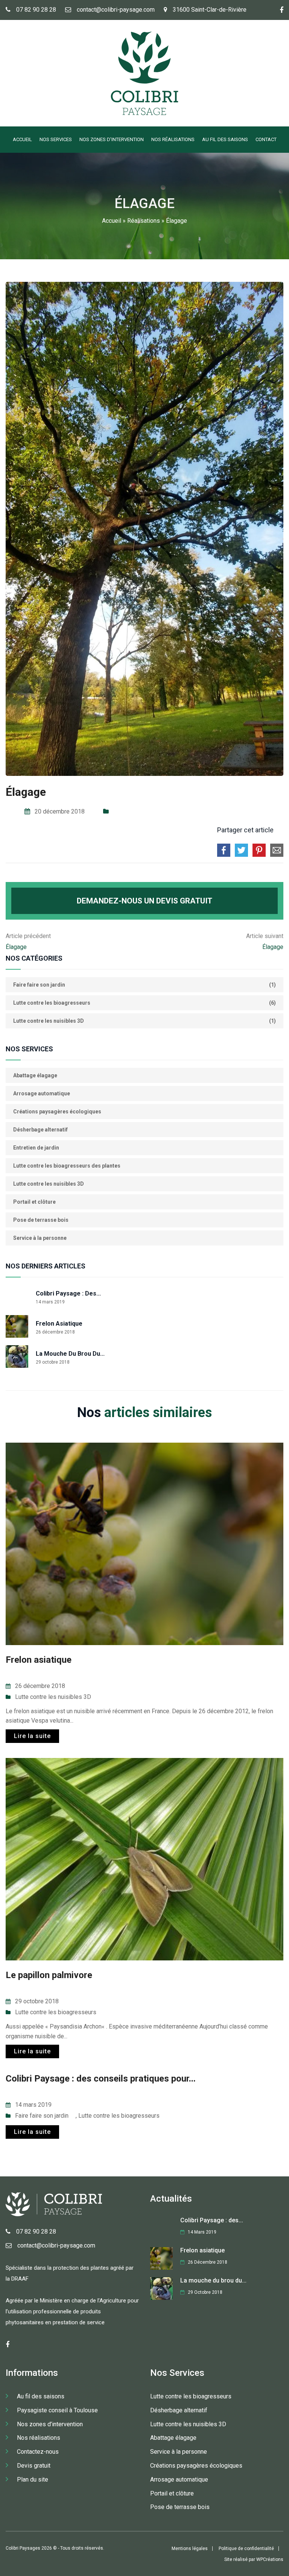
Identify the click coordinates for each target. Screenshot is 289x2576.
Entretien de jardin (36, 1148)
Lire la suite (32, 1736)
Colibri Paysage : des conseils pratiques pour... (101, 2079)
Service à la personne (40, 1238)
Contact (266, 139)
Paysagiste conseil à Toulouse (57, 2410)
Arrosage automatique (42, 1093)
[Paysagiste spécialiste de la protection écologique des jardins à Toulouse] (144, 113)
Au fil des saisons (225, 139)
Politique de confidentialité (246, 2549)
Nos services (56, 139)
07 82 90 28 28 (36, 10)
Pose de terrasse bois (41, 1220)
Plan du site (33, 2479)
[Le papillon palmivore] (144, 1859)
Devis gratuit (34, 2466)
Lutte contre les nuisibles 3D (49, 1184)
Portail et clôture (34, 1202)
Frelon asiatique (59, 1324)
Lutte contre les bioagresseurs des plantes (67, 1166)
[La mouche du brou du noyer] (17, 1356)
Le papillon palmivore (49, 1975)
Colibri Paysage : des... (68, 1293)
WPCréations (270, 2559)
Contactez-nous (38, 2452)
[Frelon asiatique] (17, 1326)
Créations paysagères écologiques (57, 1112)
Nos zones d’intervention (112, 139)
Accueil (22, 139)
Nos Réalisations (173, 139)
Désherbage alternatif (40, 1130)
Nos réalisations (39, 2438)
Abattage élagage (35, 1075)
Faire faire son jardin (42, 2116)
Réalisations (144, 221)
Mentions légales (190, 2549)
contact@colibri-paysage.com (116, 10)
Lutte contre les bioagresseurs (56, 2012)
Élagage (16, 947)
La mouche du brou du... (70, 1354)
